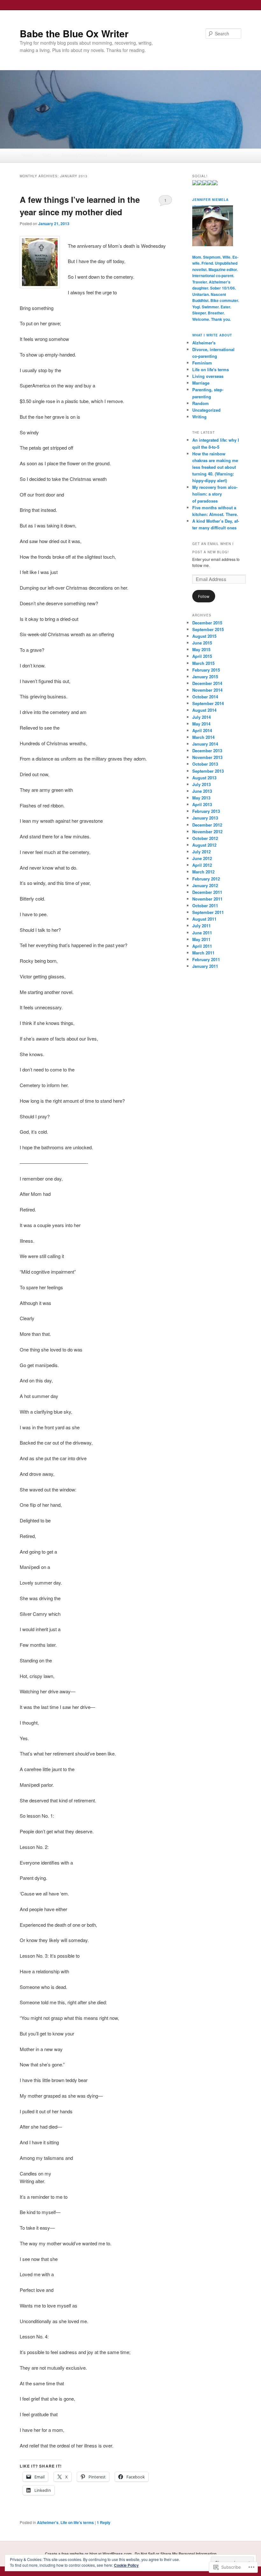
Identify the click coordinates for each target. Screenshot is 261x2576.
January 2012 (205, 885)
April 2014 (202, 730)
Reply (104, 2522)
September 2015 (208, 629)
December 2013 (207, 751)
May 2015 (201, 649)
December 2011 (207, 892)
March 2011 (203, 953)
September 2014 (208, 703)
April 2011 (202, 946)
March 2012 (203, 872)
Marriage (201, 383)
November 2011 (207, 899)
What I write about (212, 335)
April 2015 (202, 656)
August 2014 (204, 710)
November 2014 (207, 690)
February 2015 (206, 670)
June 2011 (202, 933)
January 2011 (205, 966)
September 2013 (208, 771)
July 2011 (201, 926)
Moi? (47, 155)
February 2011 (206, 959)
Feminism (202, 363)
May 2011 (201, 939)
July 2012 (201, 852)
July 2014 (201, 717)
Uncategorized (206, 410)
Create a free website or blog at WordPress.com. (89, 2554)
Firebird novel (130, 155)
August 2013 (204, 778)
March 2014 (203, 737)
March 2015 (203, 663)
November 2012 (207, 832)
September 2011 (208, 912)
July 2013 (201, 784)
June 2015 (202, 643)
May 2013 (201, 798)
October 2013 (205, 764)
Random (201, 403)
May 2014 (201, 724)
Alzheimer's (48, 2522)
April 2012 (202, 865)
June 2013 (202, 791)
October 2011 (205, 905)
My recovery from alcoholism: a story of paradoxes (215, 494)
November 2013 (207, 757)
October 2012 (205, 838)
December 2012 (207, 825)
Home (27, 155)
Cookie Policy (126, 2565)
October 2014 (205, 697)
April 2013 (202, 804)
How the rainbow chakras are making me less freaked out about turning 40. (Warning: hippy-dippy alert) (215, 467)
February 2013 (206, 811)
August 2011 (204, 919)
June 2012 (202, 858)
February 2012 (206, 879)
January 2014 (205, 744)
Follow (204, 596)
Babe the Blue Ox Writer (74, 33)
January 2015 (205, 677)
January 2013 (205, 818)
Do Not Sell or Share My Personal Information (176, 2554)
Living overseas (208, 376)
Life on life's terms (77, 2522)
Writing (199, 417)
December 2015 (207, 623)
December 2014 (207, 683)
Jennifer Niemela (210, 200)
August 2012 (204, 845)
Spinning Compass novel (84, 155)
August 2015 (204, 636)
